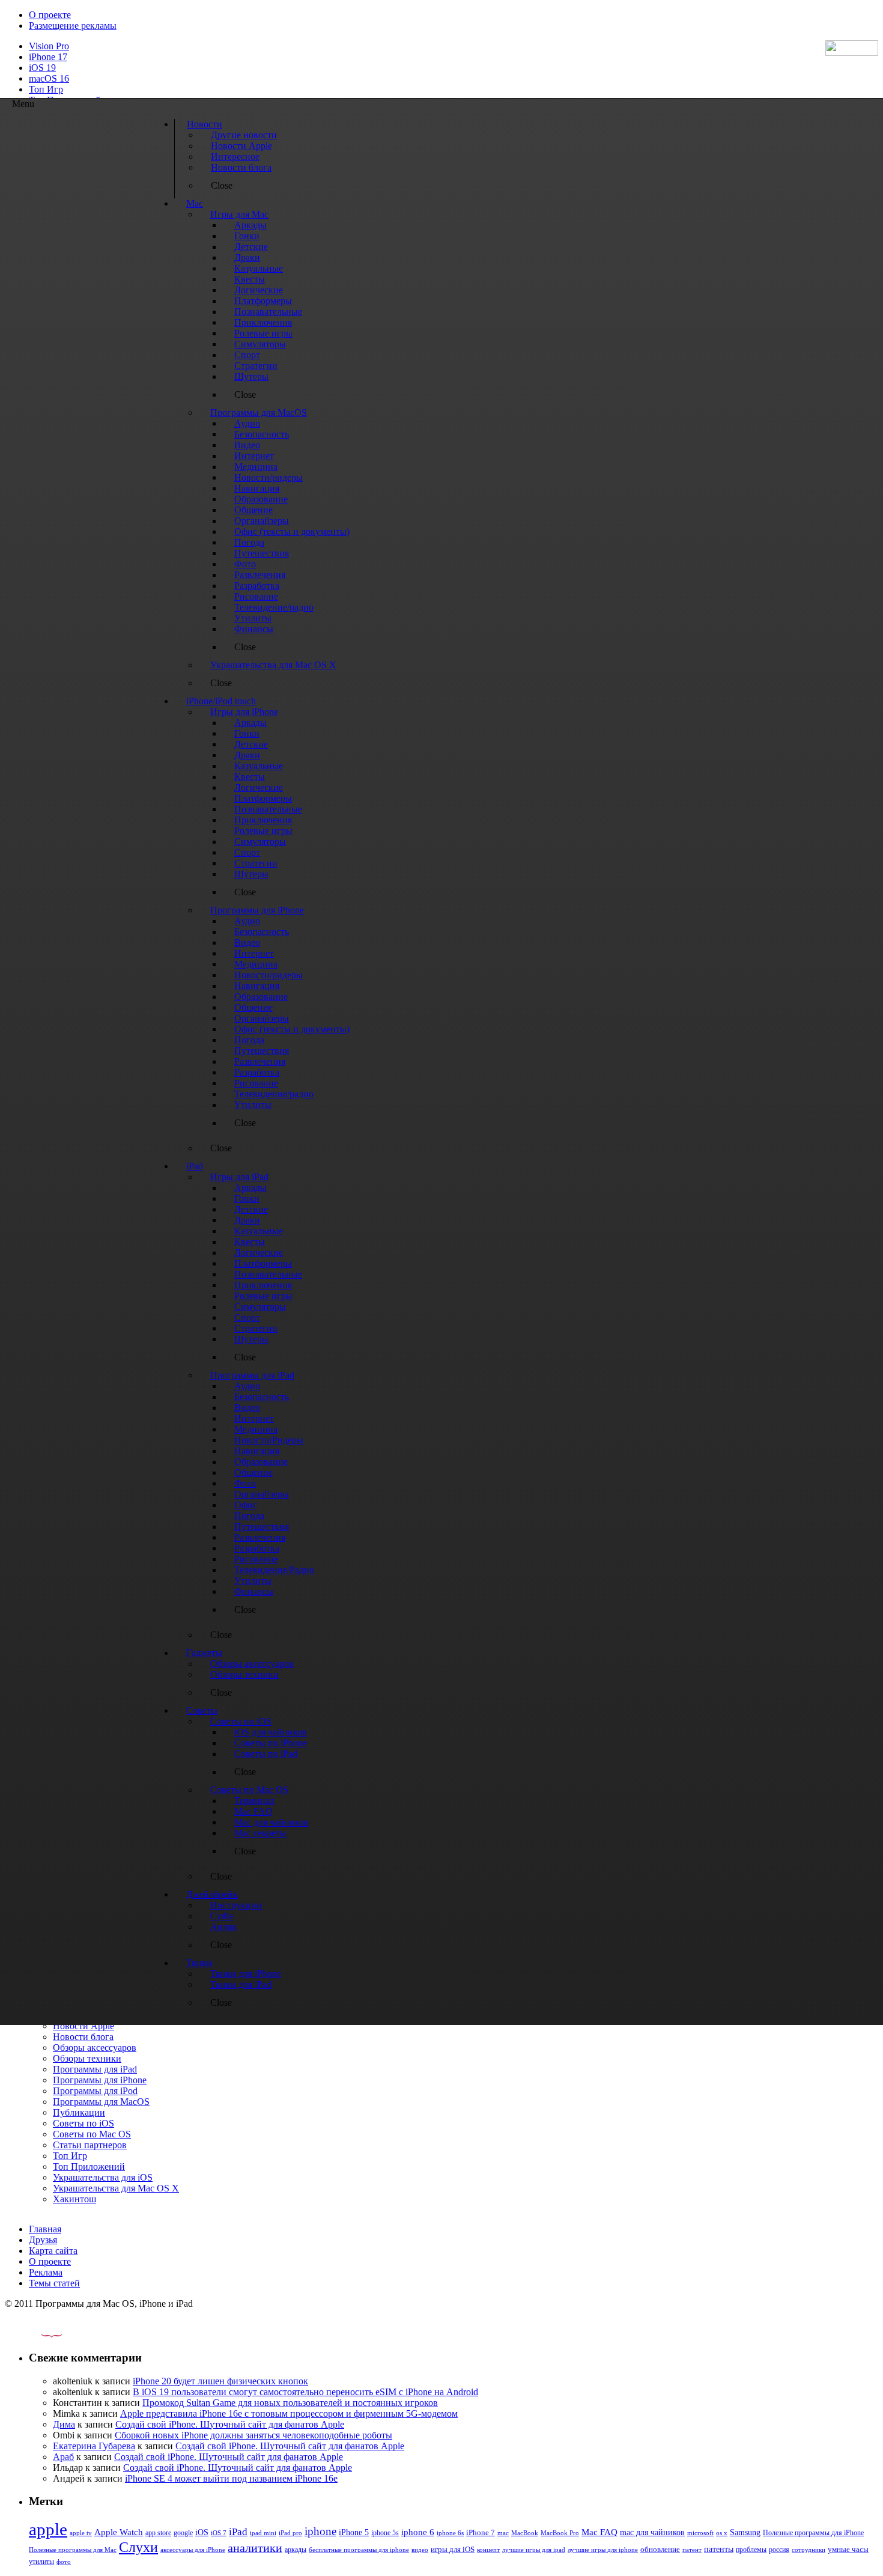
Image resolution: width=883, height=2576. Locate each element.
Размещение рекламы (73, 26)
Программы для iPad (95, 2069)
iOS (202, 2532)
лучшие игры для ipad (534, 2550)
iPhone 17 (48, 57)
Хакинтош (74, 2199)
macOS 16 (49, 78)
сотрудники (809, 2550)
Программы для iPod (95, 2091)
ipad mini (263, 2533)
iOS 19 (42, 68)
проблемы (751, 2550)
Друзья (43, 2240)
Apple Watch (119, 2532)
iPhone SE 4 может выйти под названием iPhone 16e (231, 2478)
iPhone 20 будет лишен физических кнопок (220, 2381)
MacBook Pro (560, 2533)
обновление (660, 2550)
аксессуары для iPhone (193, 2550)
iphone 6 (418, 2532)
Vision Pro (49, 46)
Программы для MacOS (101, 2102)
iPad (238, 2532)
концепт (488, 2550)
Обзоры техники (87, 2058)
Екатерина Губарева (94, 2446)
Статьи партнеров (90, 2145)
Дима (64, 2424)
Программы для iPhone (100, 2080)
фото (64, 2562)
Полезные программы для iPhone (813, 2533)
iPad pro (290, 2533)
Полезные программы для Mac (73, 2550)
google (183, 2533)
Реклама (46, 2272)
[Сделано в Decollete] (41, 2334)
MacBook (525, 2533)
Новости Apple (83, 2026)
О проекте (50, 15)
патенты (719, 2549)
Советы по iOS (83, 2123)
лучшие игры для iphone (603, 2550)
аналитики (255, 2548)
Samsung (745, 2532)
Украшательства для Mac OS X (116, 2188)
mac (503, 2533)
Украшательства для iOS (103, 2177)
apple (48, 2529)
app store (158, 2533)
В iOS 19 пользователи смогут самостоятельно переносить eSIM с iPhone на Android (305, 2392)
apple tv (81, 2533)
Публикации (79, 2112)
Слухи (138, 2547)
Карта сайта (53, 2251)
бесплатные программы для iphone (359, 2550)
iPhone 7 (481, 2533)
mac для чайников (652, 2532)
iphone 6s (450, 2533)
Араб (63, 2457)
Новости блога (83, 2037)
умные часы (848, 2550)
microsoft (700, 2533)
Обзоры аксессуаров (95, 2048)
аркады (296, 2550)
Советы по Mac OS (92, 2134)
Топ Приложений (89, 2166)
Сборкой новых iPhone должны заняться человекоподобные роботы (253, 2435)
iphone (320, 2531)
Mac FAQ (599, 2532)
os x (722, 2533)
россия (779, 2550)
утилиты (41, 2562)
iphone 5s (385, 2533)
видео (420, 2550)
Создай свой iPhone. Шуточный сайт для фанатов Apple (230, 2424)
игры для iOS (453, 2549)
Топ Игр (46, 89)
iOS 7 (219, 2533)
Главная (45, 2229)
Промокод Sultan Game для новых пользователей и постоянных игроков (290, 2403)
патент (692, 2550)
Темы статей (54, 2283)
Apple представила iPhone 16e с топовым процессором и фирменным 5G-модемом (289, 2413)
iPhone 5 (354, 2532)
